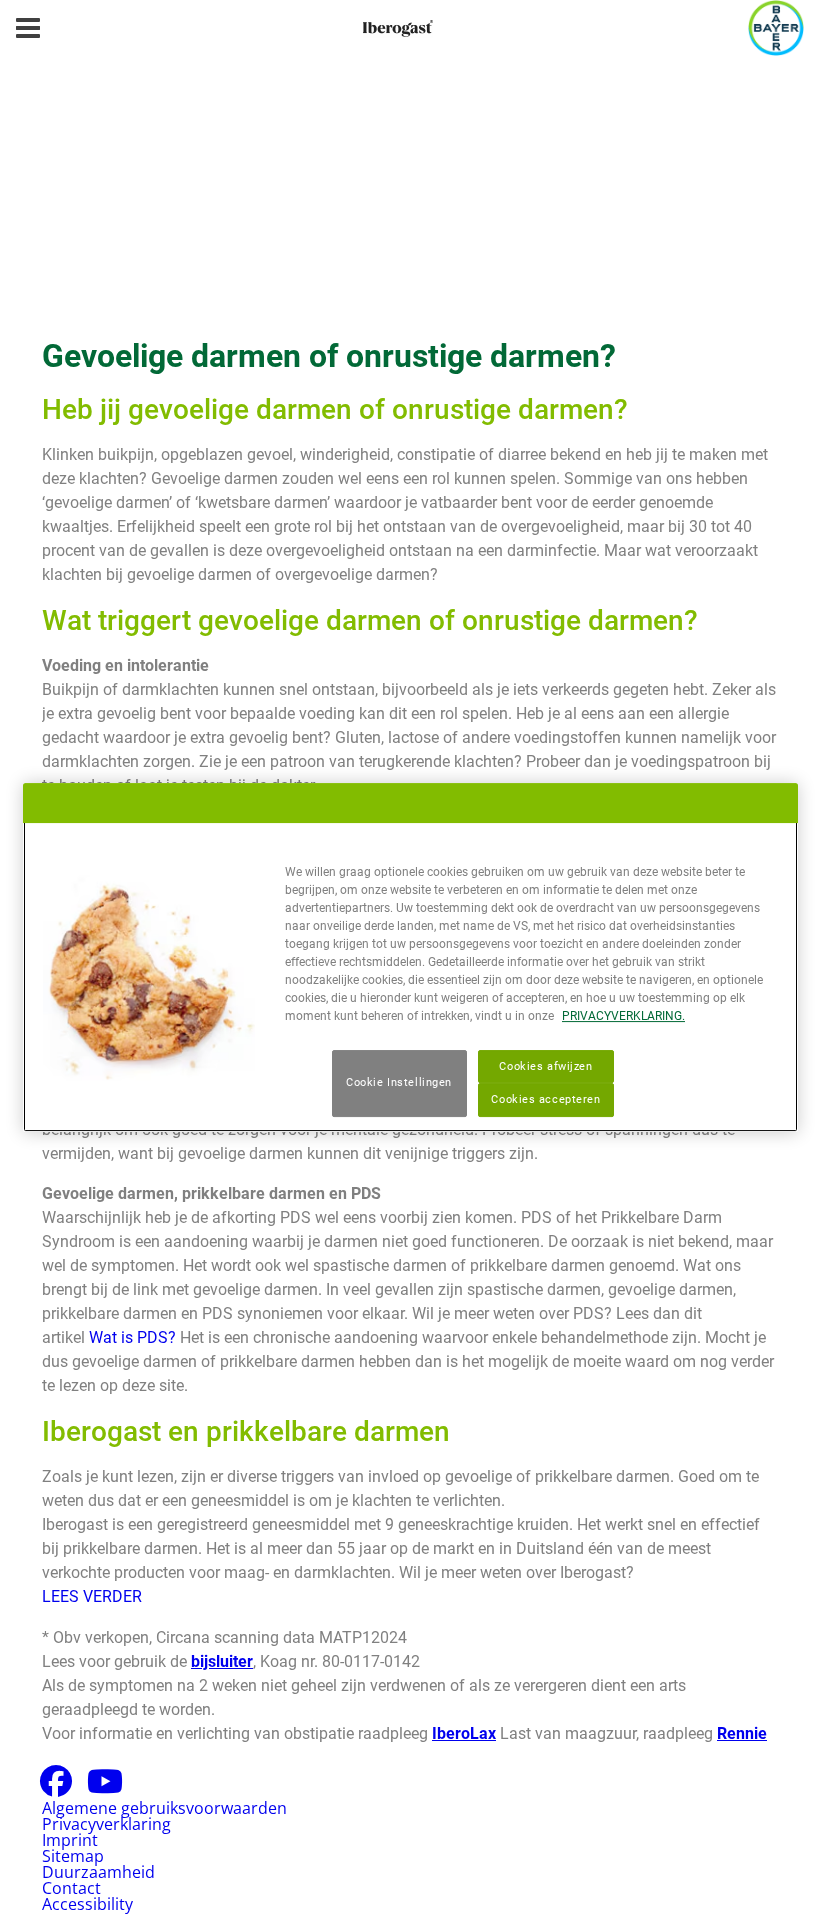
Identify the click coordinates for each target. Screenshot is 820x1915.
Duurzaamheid (98, 1872)
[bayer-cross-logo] (776, 28)
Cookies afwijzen (545, 1066)
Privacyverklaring (106, 1824)
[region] (410, 958)
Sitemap (73, 1856)
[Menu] (28, 28)
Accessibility (87, 1904)
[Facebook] (56, 1787)
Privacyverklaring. (623, 1016)
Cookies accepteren (545, 1100)
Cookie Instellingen (399, 1083)
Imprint (70, 1840)
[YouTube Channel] (105, 1787)
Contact (71, 1888)
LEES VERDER (92, 1596)
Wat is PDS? (132, 1337)
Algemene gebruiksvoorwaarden (164, 1808)
